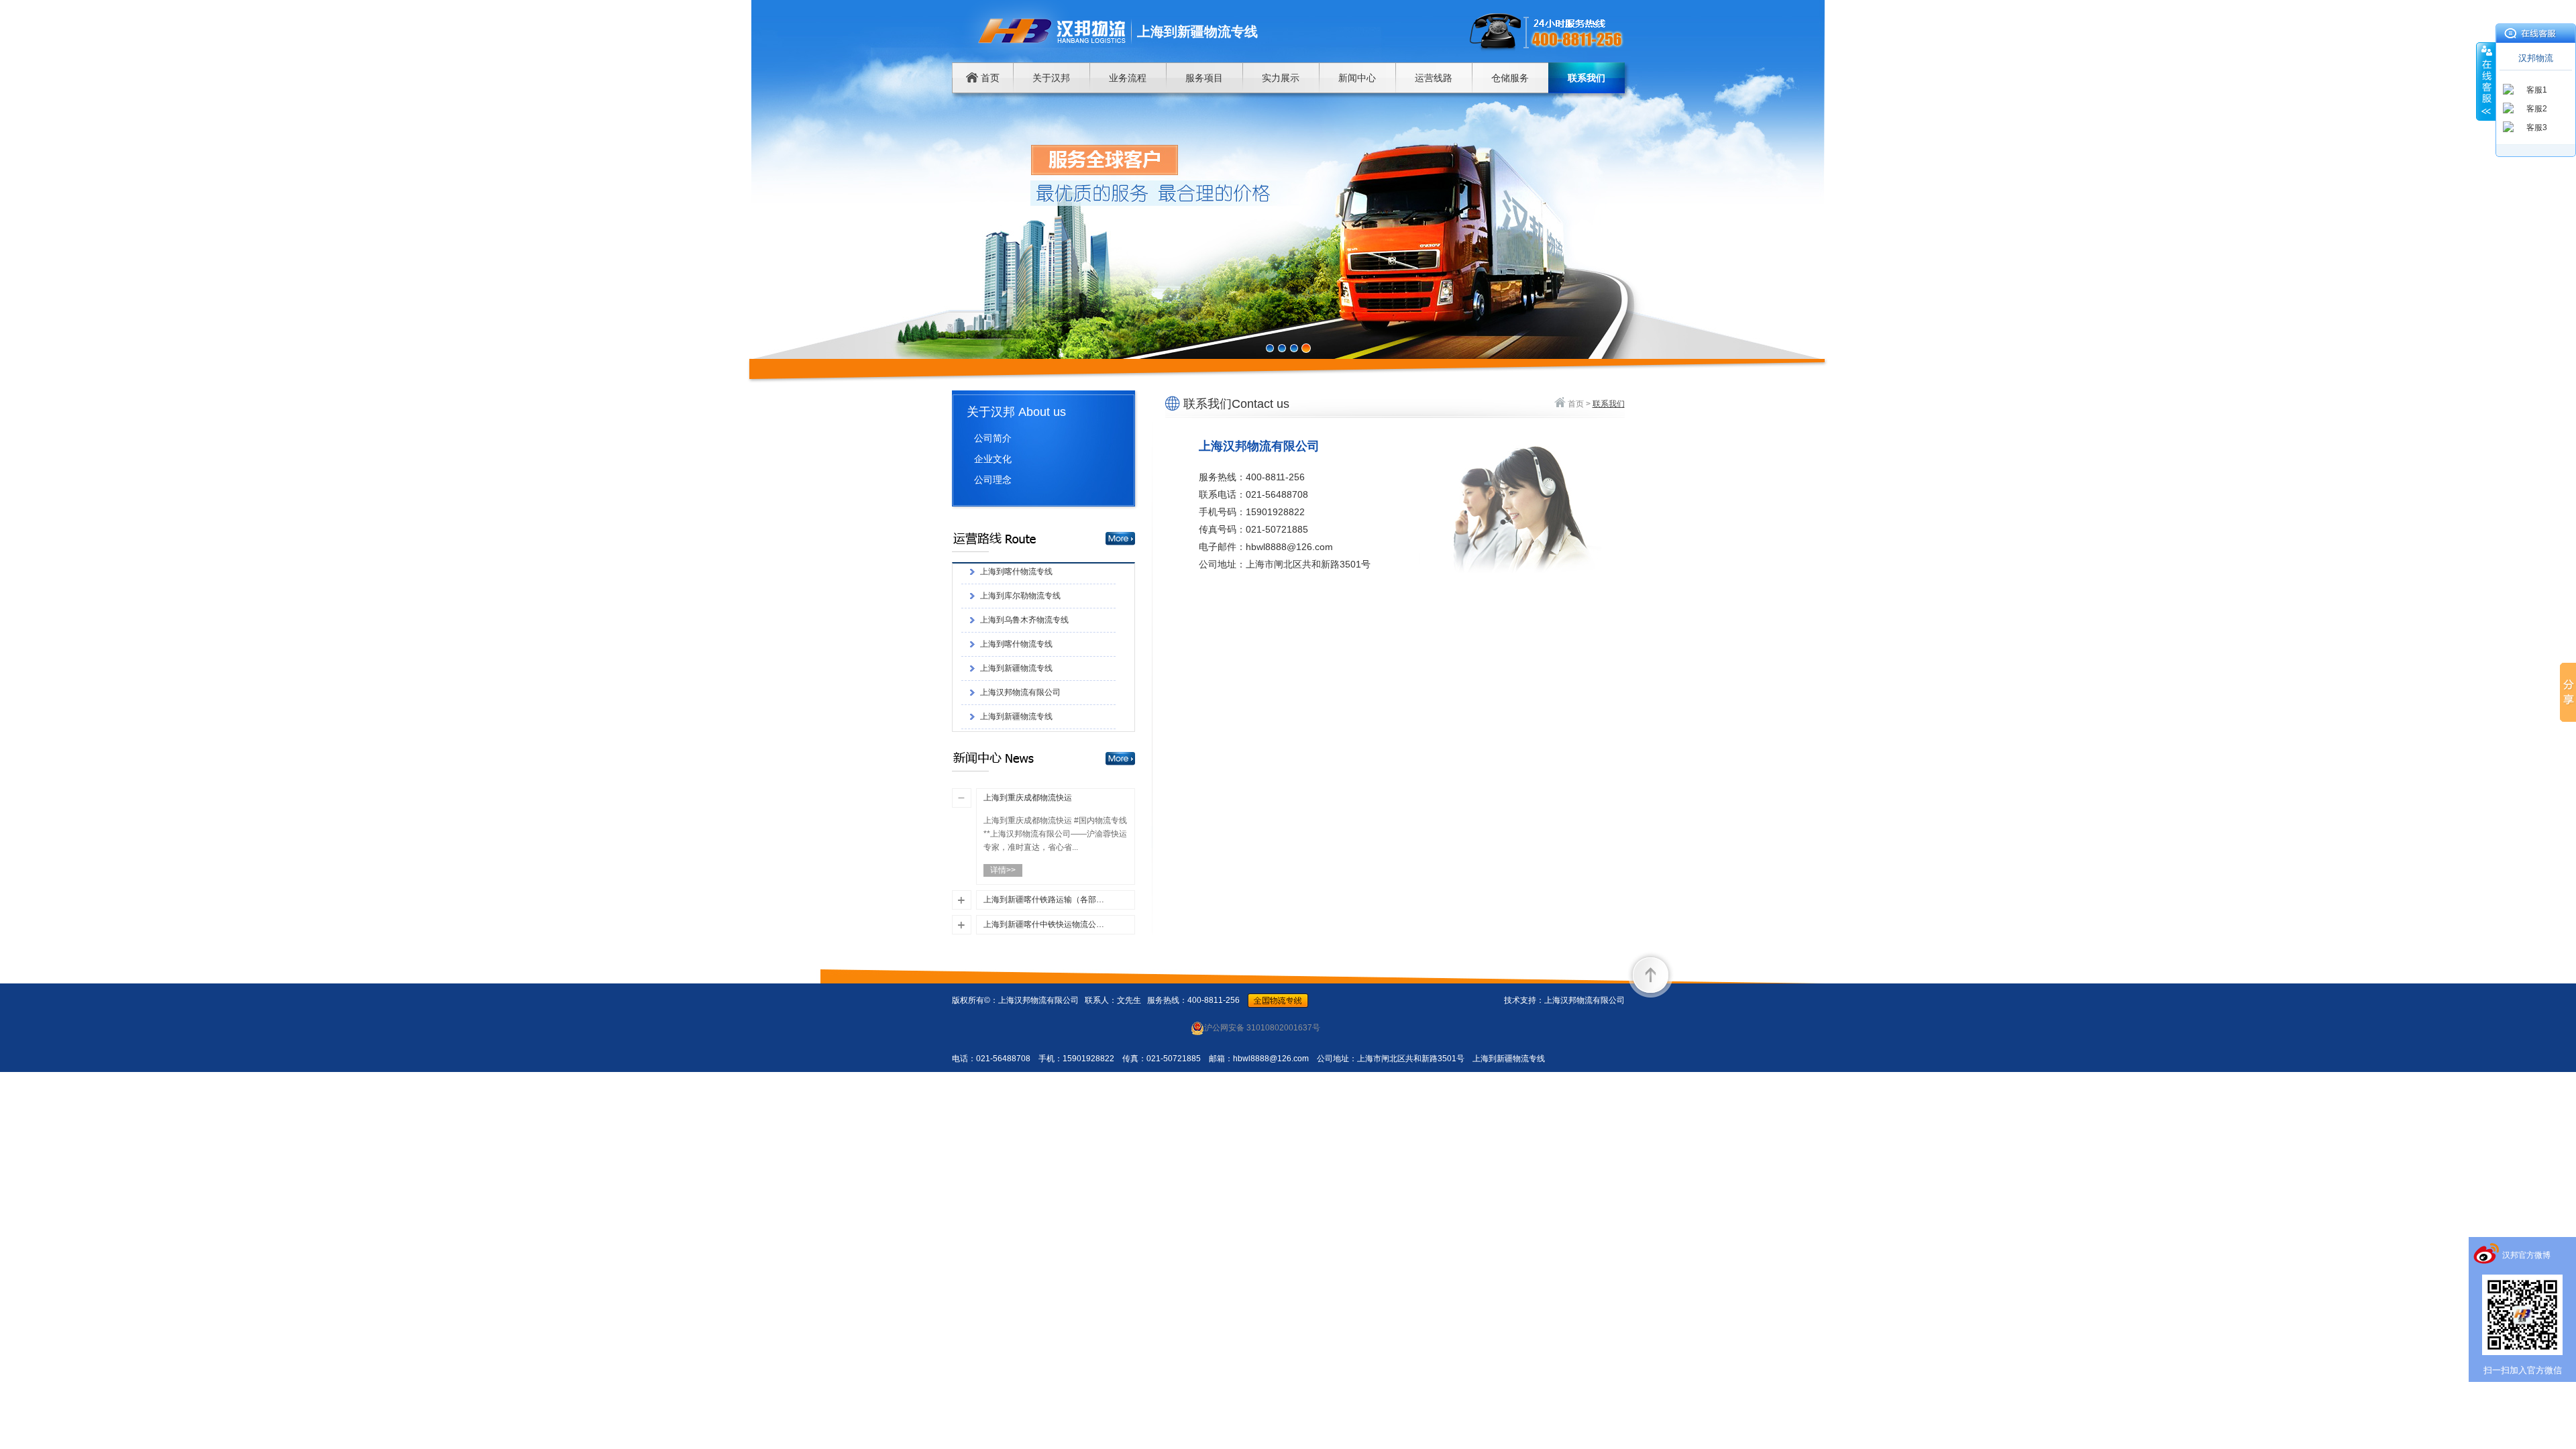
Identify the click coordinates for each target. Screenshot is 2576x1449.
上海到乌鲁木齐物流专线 (1024, 667)
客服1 (2537, 90)
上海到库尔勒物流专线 (1020, 716)
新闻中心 (1357, 78)
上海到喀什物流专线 (1016, 571)
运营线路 (1434, 78)
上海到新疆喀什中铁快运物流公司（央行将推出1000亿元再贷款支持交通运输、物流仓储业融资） (1045, 924)
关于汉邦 (1051, 78)
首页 (989, 78)
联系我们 (1587, 78)
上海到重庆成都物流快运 (1028, 798)
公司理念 (993, 480)
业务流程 (1128, 78)
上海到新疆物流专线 (1016, 595)
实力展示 (1281, 78)
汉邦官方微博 (2526, 1255)
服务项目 (1204, 78)
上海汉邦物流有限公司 (1020, 619)
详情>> (1003, 870)
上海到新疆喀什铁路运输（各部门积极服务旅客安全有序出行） (1045, 900)
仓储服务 (1510, 78)
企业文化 (993, 459)
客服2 (2537, 109)
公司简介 (993, 438)
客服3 (2537, 127)
